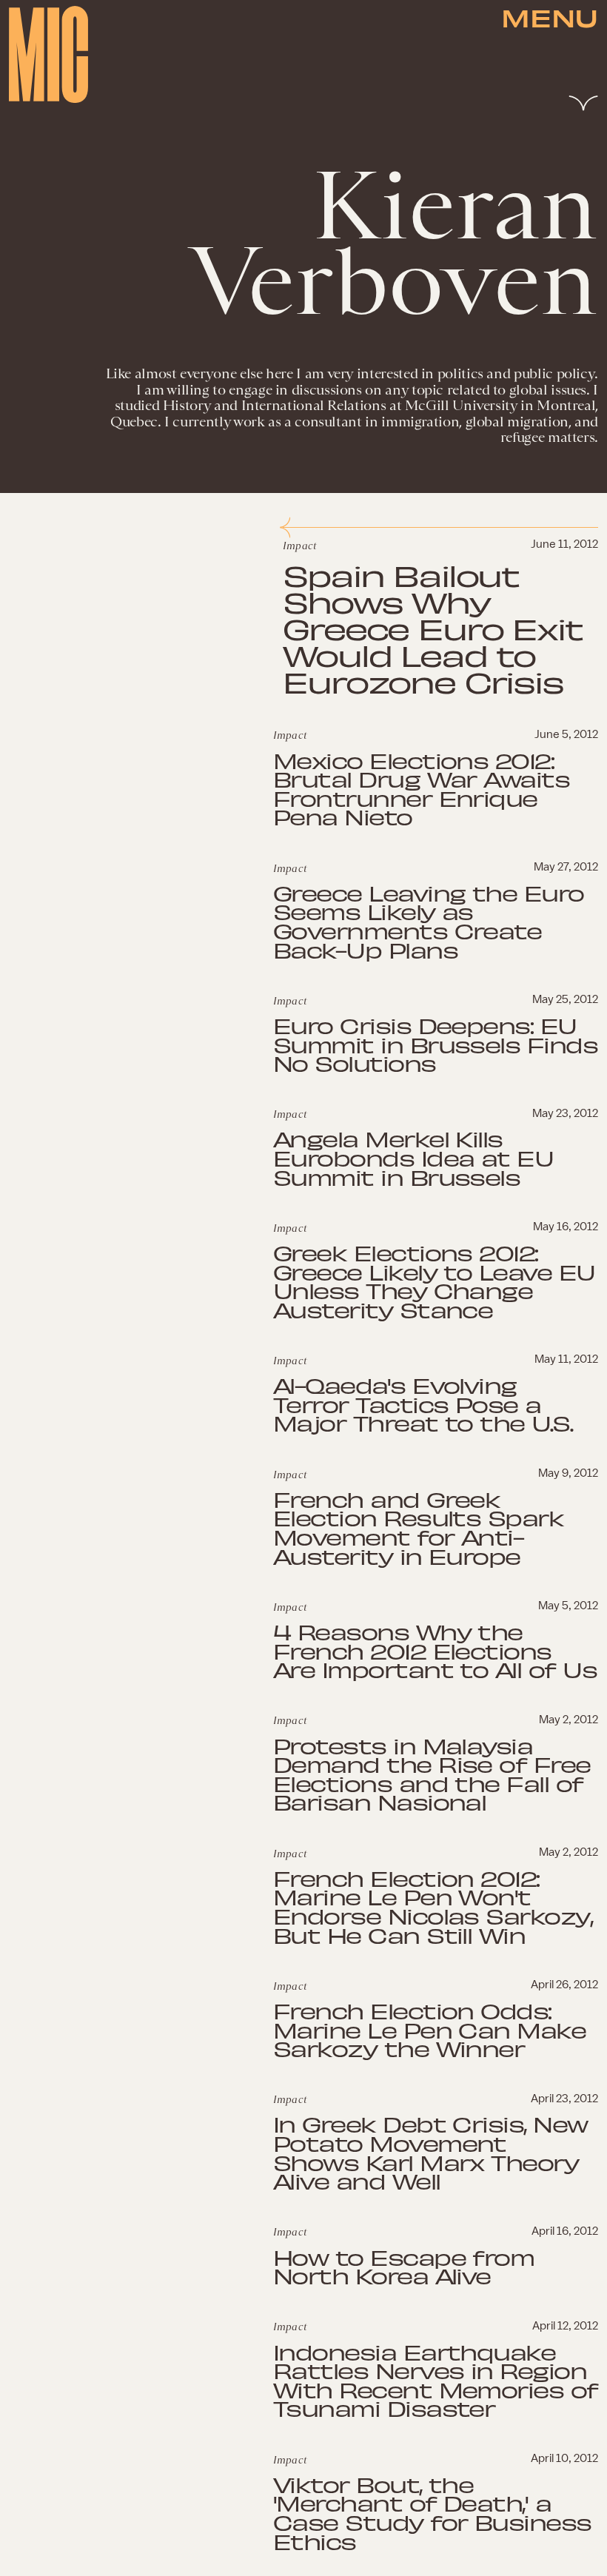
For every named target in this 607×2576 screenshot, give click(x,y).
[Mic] (48, 54)
